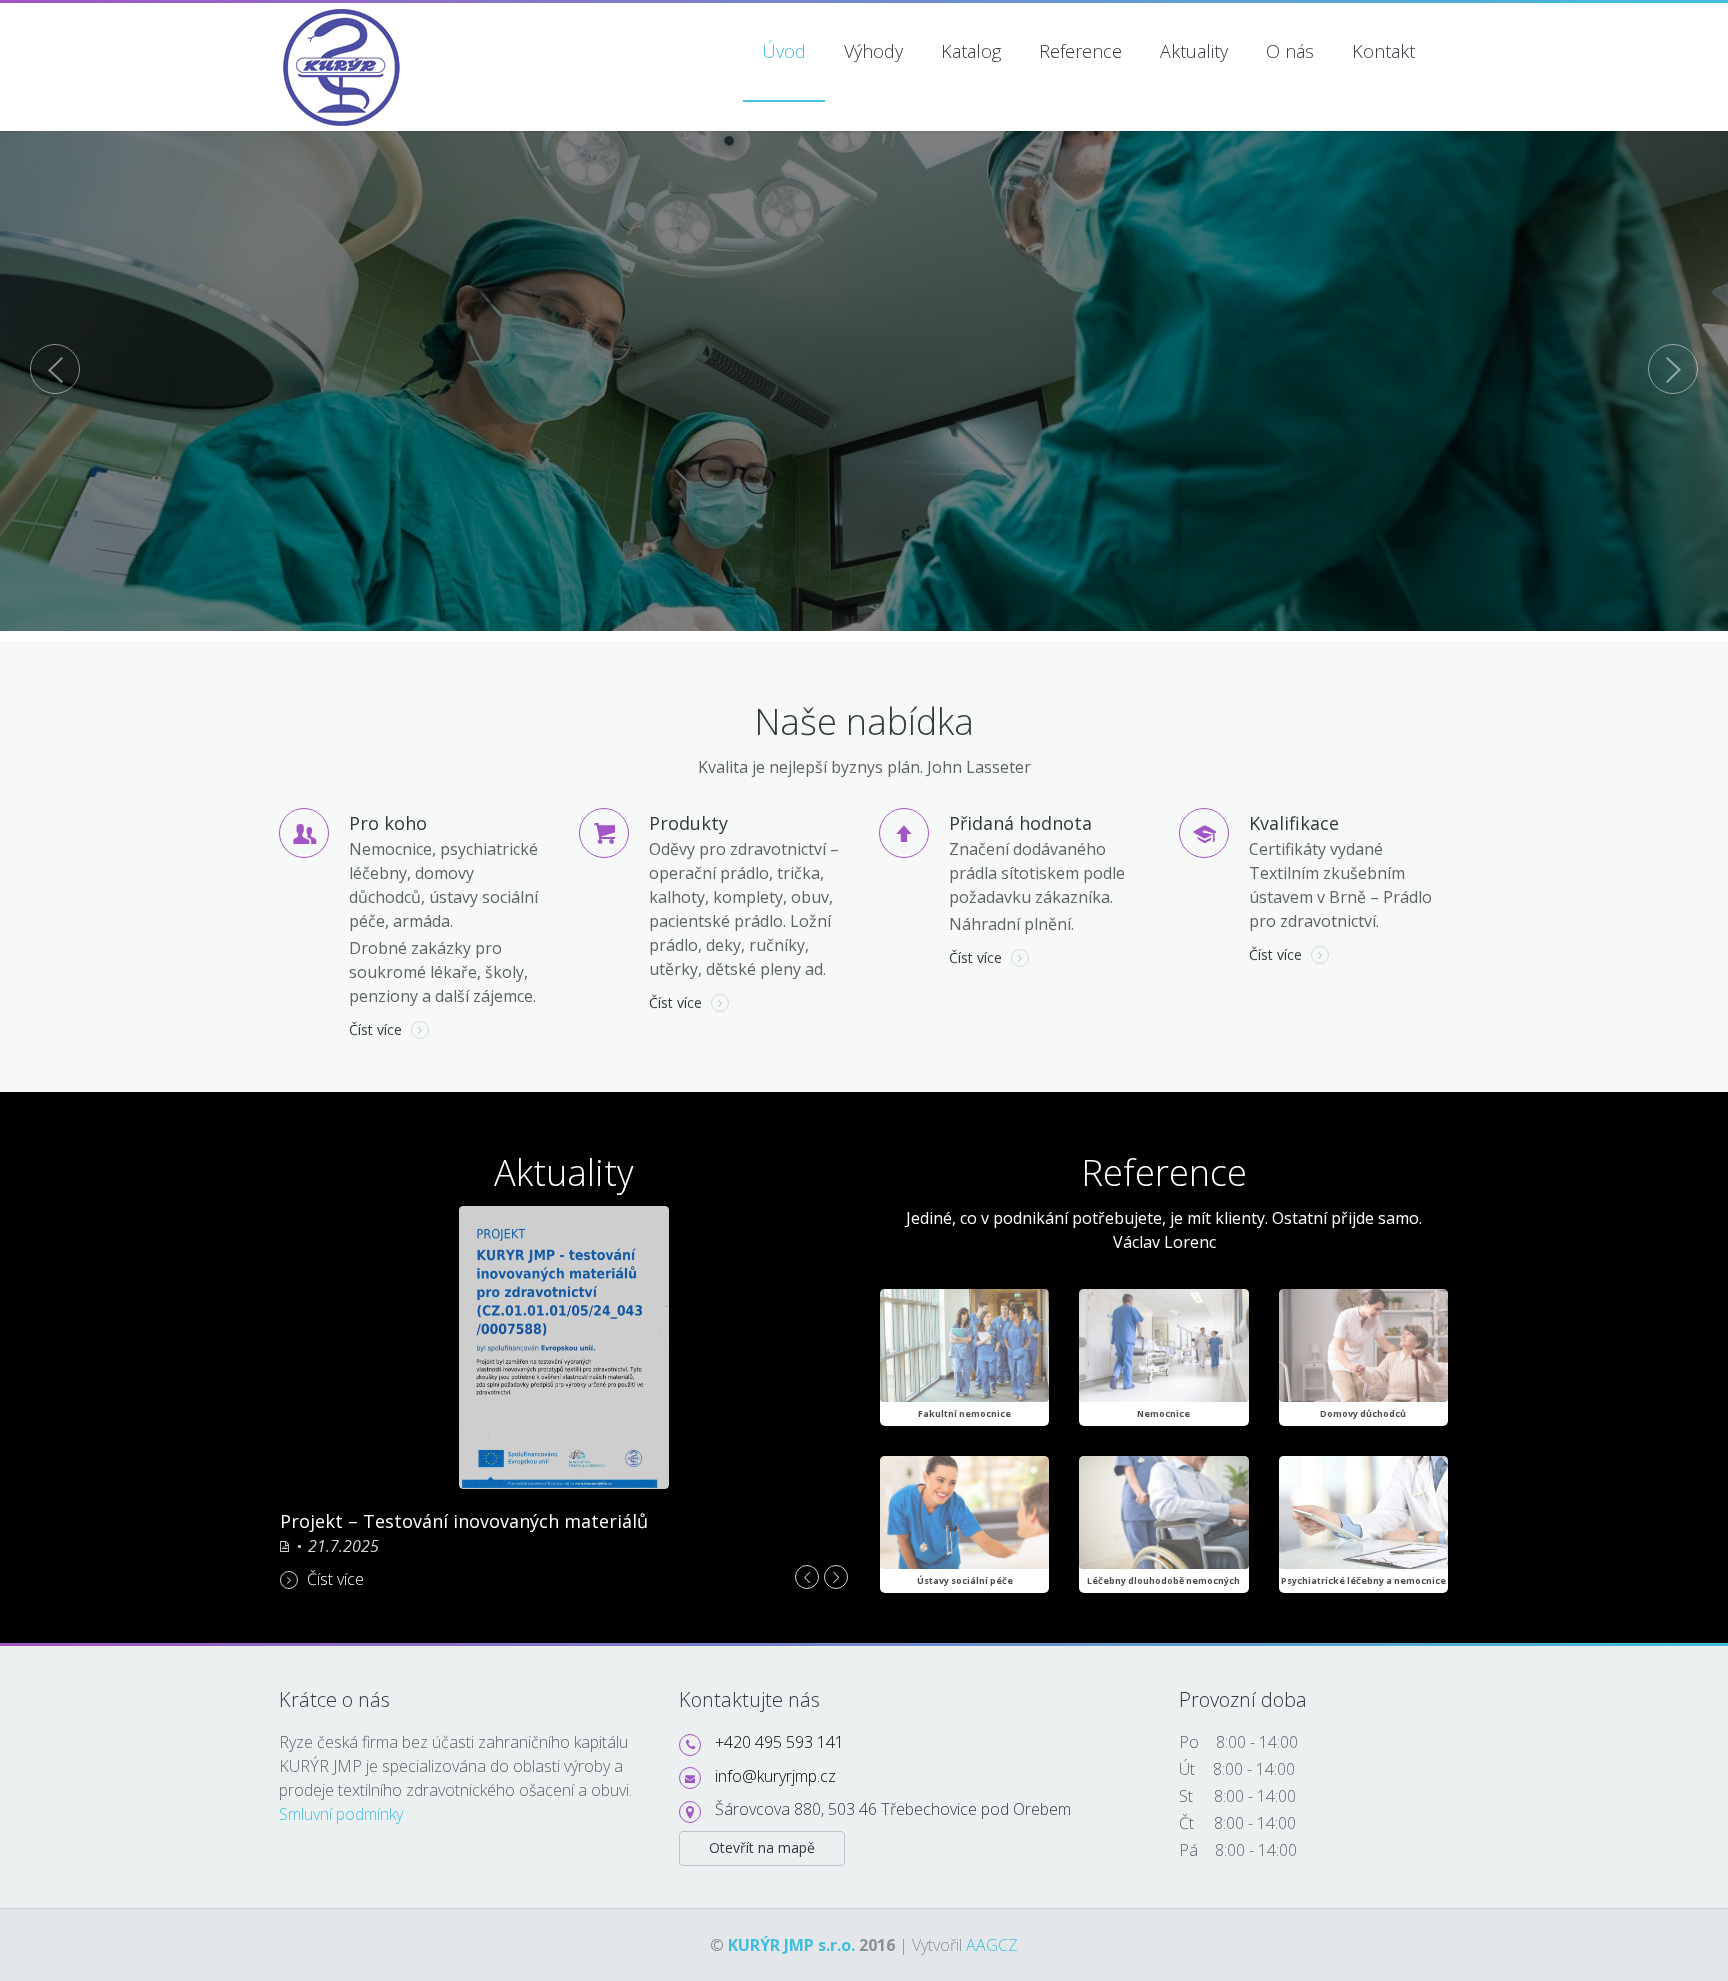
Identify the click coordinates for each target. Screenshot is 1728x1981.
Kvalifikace (1294, 823)
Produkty (688, 823)
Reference (1080, 51)
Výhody (873, 51)
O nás (1290, 51)
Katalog (971, 51)
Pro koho (388, 823)
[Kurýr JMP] (343, 15)
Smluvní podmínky (341, 1814)
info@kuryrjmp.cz (775, 1776)
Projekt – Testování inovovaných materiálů (464, 1521)
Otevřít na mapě (762, 1847)
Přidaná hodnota (1020, 823)
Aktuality (1194, 51)
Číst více (377, 1029)
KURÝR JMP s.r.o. (791, 1945)
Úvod (784, 51)
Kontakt (1383, 51)
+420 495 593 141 (779, 1742)
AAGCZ (992, 1945)
